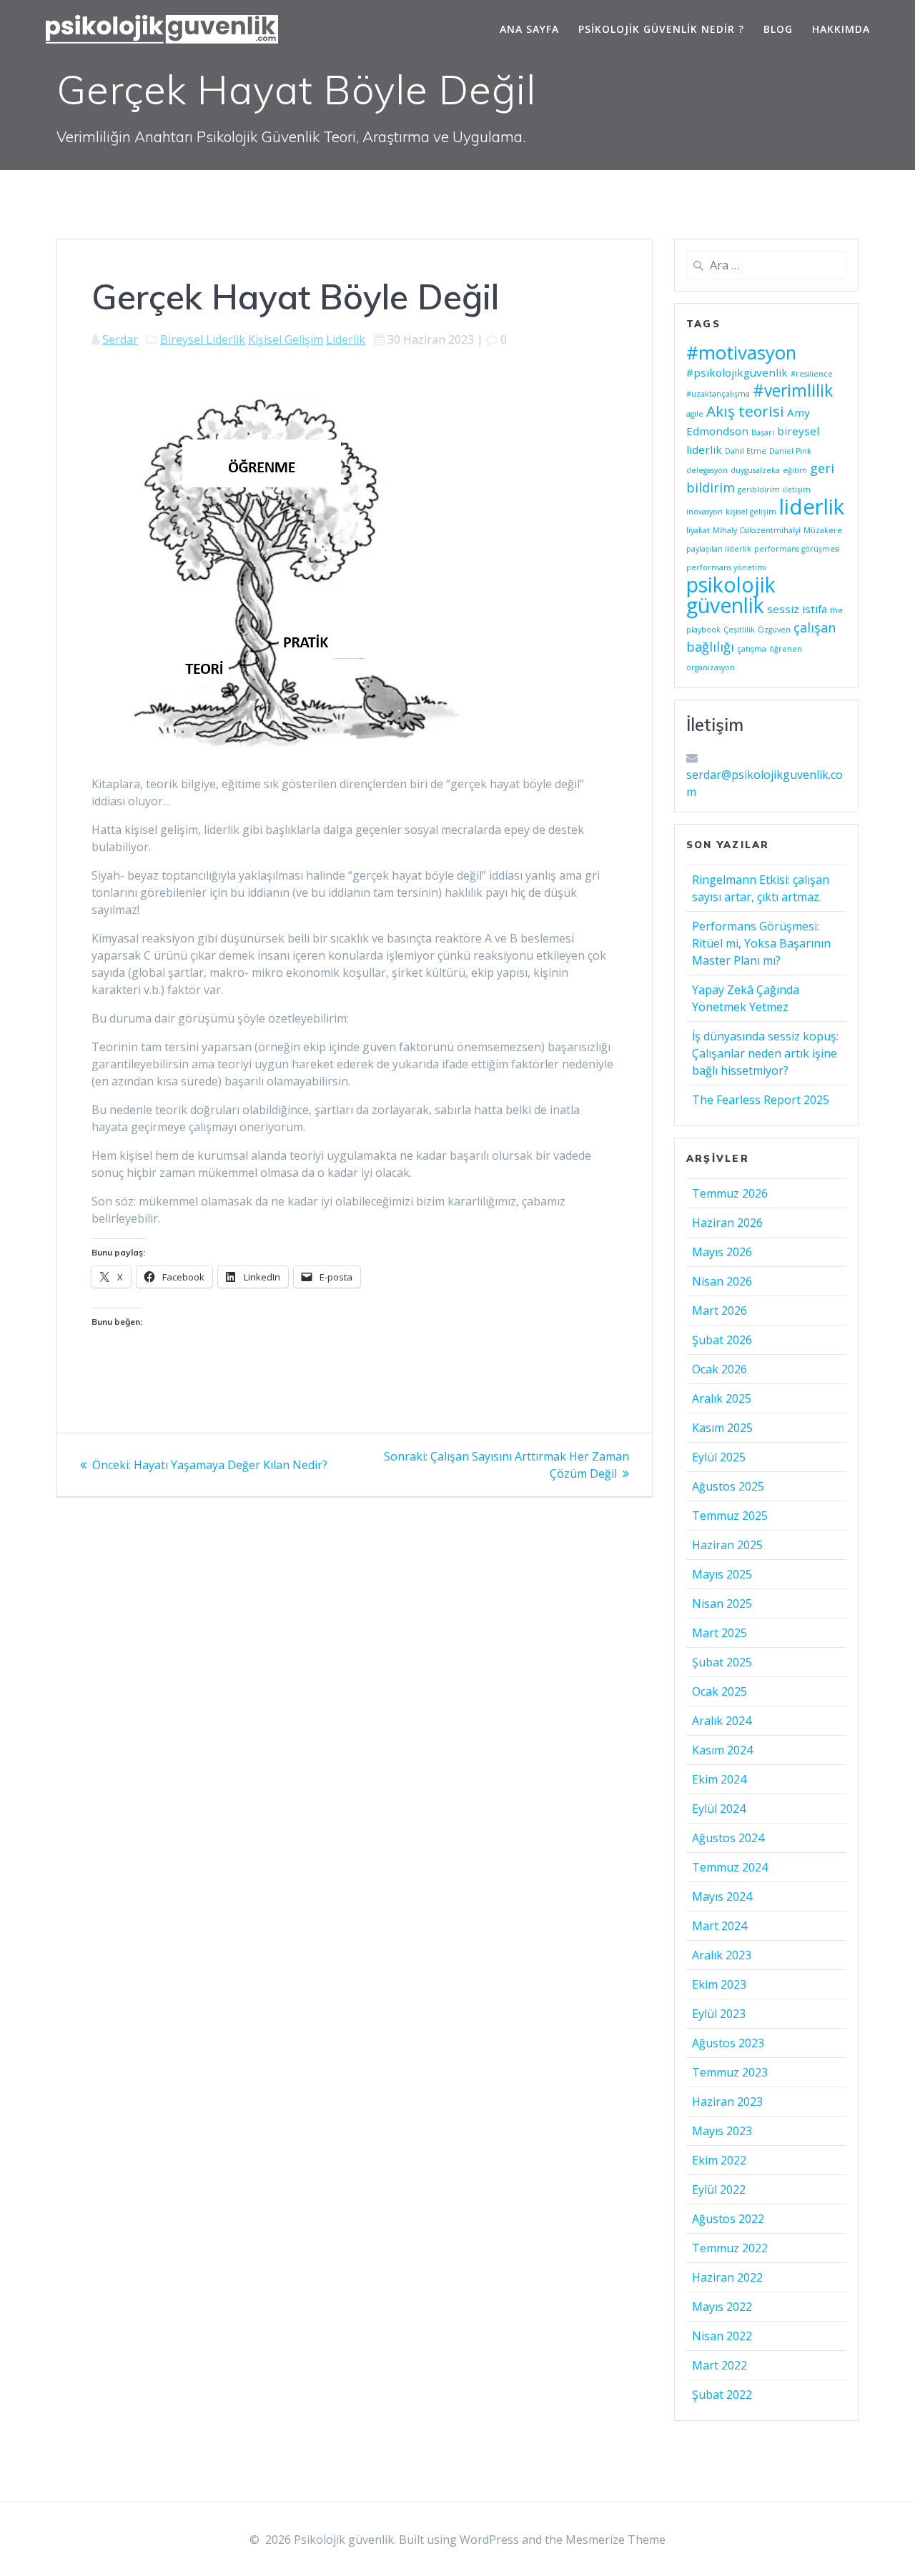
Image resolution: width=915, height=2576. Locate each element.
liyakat (698, 530)
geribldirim (759, 489)
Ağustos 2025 (728, 1486)
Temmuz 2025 (730, 1516)
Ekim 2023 (719, 1984)
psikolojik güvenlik (731, 595)
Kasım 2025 (722, 1428)
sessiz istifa (797, 609)
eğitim (795, 470)
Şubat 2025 (722, 1662)
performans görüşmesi (797, 549)
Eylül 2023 (719, 2014)
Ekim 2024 (719, 1779)
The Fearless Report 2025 (761, 1100)
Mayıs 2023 (722, 2131)
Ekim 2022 (719, 2160)
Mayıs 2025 (722, 1574)
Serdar (120, 339)
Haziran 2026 (727, 1223)
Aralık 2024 (722, 1721)
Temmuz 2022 (730, 2248)
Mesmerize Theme (615, 2540)
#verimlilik (793, 391)
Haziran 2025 (727, 1545)
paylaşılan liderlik (719, 549)
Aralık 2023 (722, 1955)
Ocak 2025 (719, 1691)
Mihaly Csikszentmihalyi (757, 530)
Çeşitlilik (739, 630)
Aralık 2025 (722, 1398)
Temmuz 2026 (730, 1193)
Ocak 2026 (719, 1369)
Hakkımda (841, 29)
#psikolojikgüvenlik (737, 372)
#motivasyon (741, 352)
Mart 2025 (719, 1633)
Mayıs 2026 (722, 1252)
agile (695, 414)
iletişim (797, 489)
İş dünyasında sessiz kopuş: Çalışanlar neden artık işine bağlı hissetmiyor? (765, 1053)
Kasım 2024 (722, 1750)
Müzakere (823, 530)
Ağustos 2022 (728, 2219)
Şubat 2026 (722, 1340)
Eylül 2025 (719, 1457)
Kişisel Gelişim (286, 339)
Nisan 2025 (722, 1603)
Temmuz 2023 (730, 2072)
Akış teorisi (745, 411)
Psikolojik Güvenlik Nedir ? (661, 29)
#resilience (812, 374)
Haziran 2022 (727, 2277)
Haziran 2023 (727, 2102)
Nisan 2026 (722, 1281)
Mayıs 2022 (722, 2307)
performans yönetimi (727, 567)
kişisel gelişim (751, 512)
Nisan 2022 (722, 2336)
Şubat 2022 (722, 2395)
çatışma (752, 649)
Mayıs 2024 (722, 1896)
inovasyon (704, 512)
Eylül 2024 (719, 1809)
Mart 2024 (719, 1926)
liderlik (812, 507)
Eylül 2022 (719, 2189)
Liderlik (346, 339)
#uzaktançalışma (718, 394)
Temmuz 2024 (730, 1867)
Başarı (763, 432)
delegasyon (707, 470)
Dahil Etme (746, 451)
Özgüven (774, 630)
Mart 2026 (719, 1311)
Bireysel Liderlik (203, 339)
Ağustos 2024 (728, 1838)
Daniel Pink (790, 451)
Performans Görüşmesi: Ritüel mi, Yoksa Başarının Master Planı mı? (761, 943)
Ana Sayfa (529, 29)
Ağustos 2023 (728, 2043)
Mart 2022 (719, 2365)
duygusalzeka (755, 470)
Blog (778, 29)
